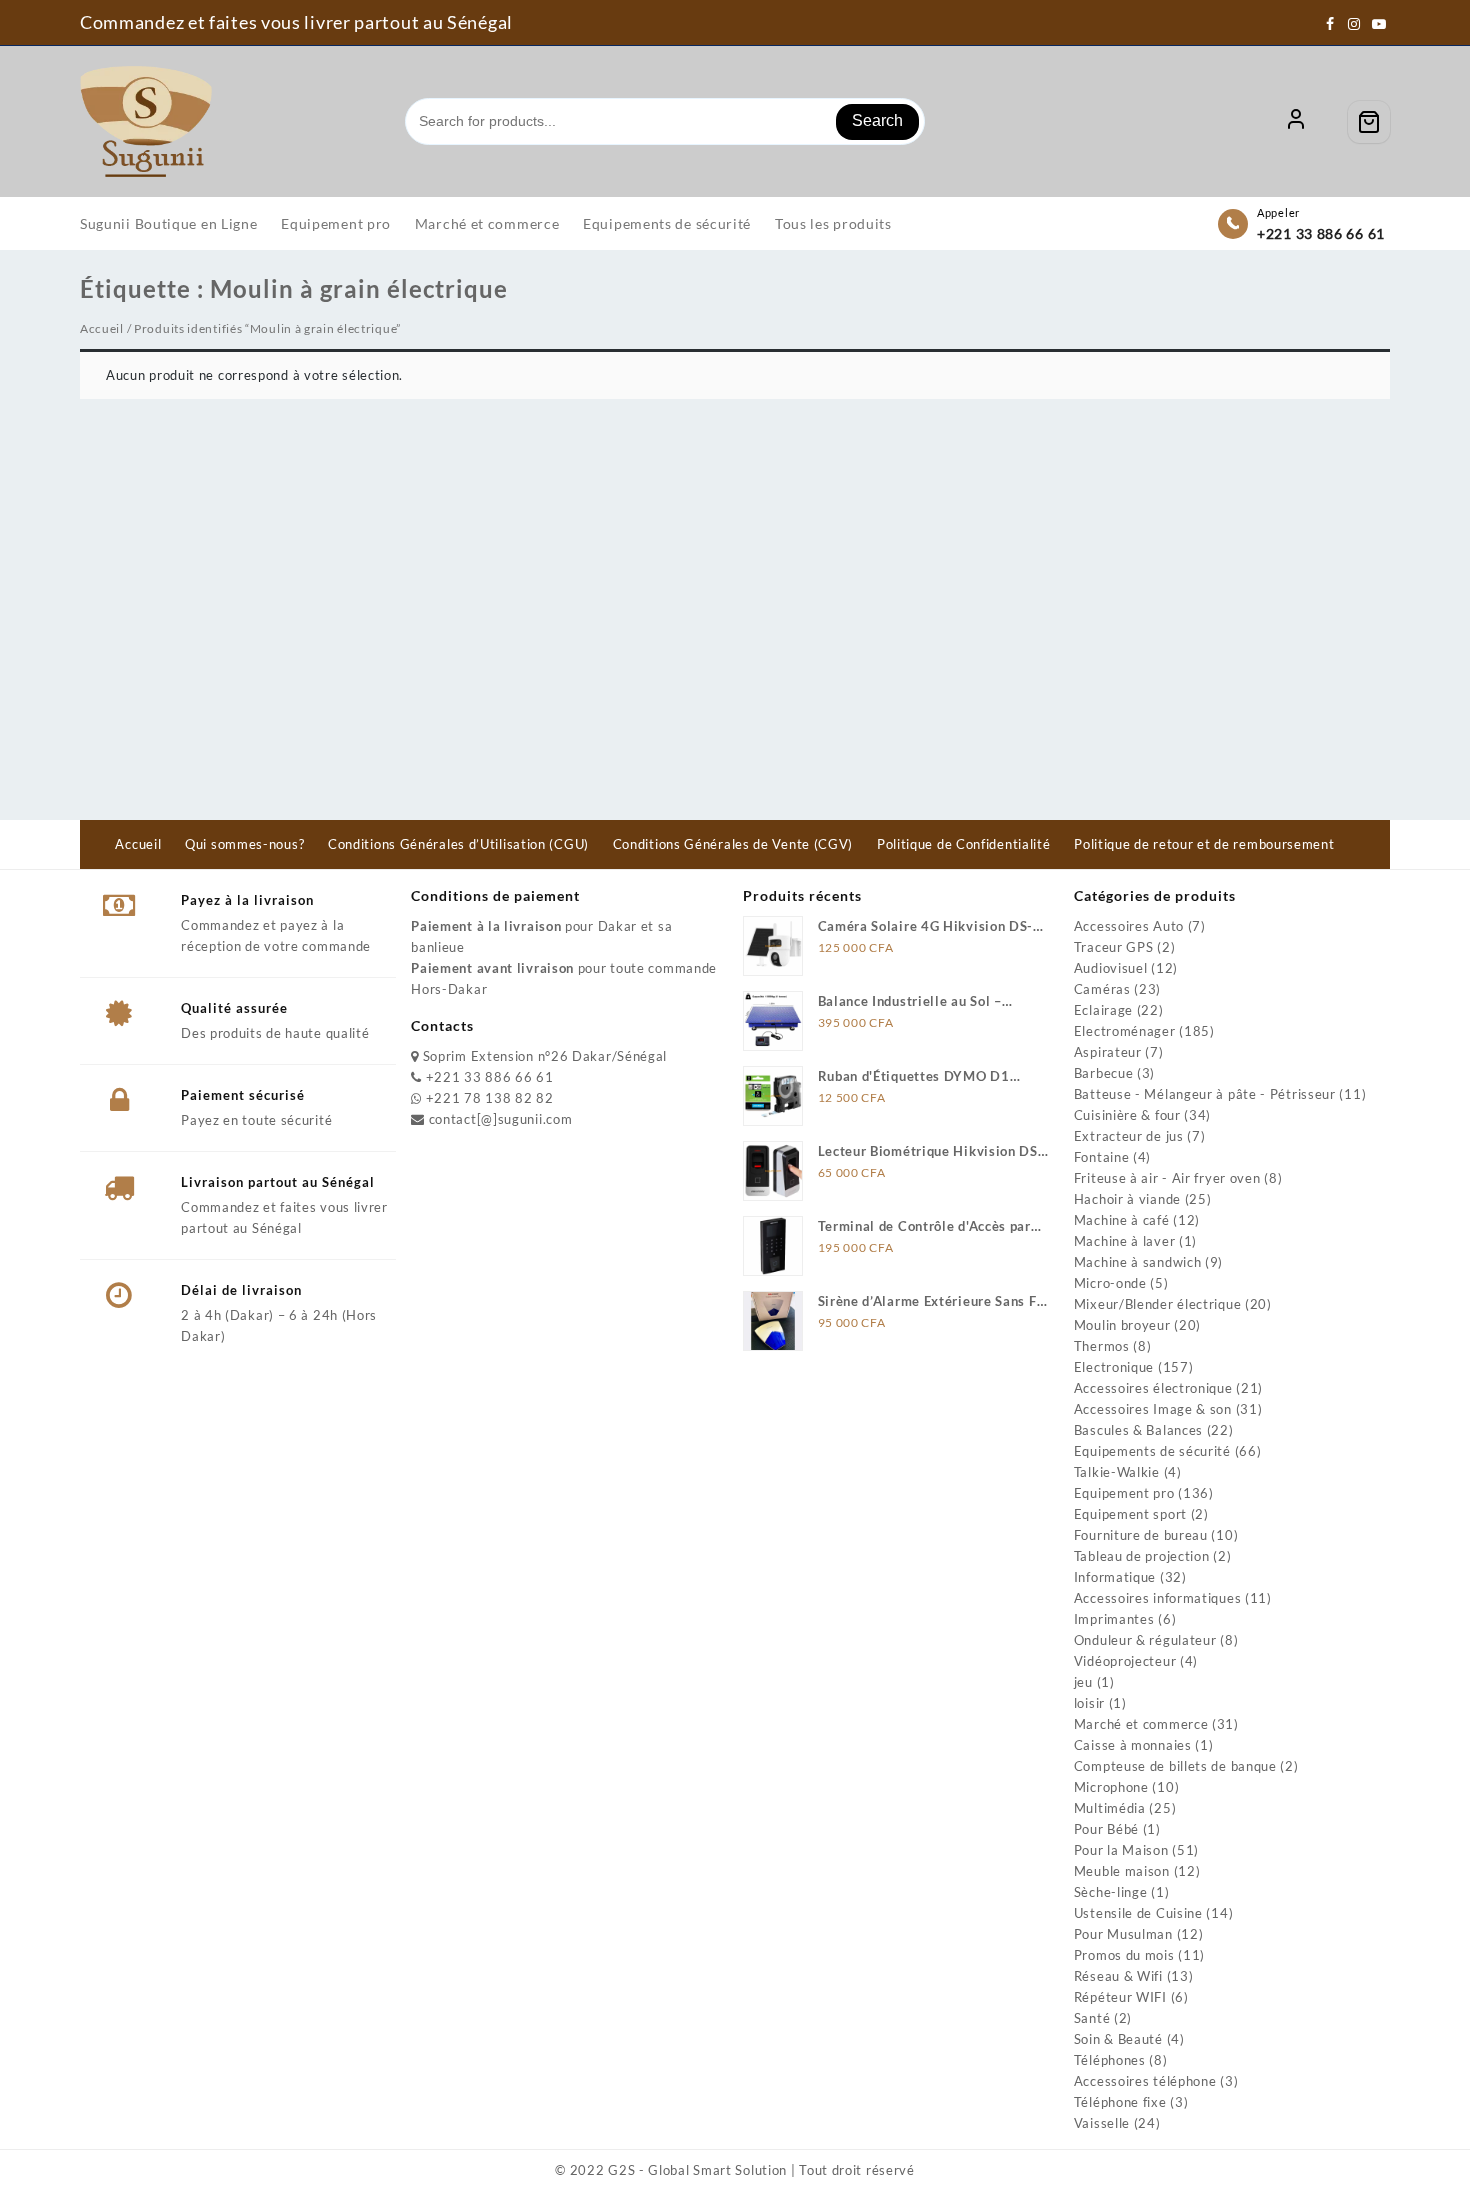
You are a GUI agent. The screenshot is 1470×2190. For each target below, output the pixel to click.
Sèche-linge (1111, 1892)
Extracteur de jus (1129, 1136)
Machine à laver (1125, 1241)
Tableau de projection (1142, 1556)
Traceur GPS (1114, 947)
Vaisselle (1102, 2123)
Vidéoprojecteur (1125, 1661)
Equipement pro (1124, 1493)
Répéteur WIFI (1120, 1997)
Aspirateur (1108, 1052)
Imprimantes (1114, 1619)
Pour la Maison (1121, 1850)
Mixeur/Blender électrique (1158, 1304)
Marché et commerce (1141, 1724)
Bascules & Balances (1138, 1430)
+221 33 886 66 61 (1321, 233)
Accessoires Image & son (1153, 1409)
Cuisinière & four (1127, 1115)
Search (877, 120)
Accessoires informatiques (1158, 1598)
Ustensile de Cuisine (1138, 1913)
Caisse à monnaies (1133, 1745)
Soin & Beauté (1118, 2039)
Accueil (102, 328)
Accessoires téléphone (1145, 2081)
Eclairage (1103, 1010)
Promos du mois (1124, 1955)
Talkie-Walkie (1117, 1472)
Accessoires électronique (1153, 1388)
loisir (1089, 1703)
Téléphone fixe (1120, 2102)
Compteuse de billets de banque (1175, 1766)
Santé (1092, 2018)
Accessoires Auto (1129, 926)
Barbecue (1104, 1073)
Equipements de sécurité (1152, 1451)
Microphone (1111, 1787)
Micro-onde (1110, 1283)
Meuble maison (1122, 1871)
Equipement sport (1130, 1514)
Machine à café (1122, 1220)
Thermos (1102, 1346)
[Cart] (1369, 122)
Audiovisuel (1111, 968)
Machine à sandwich (1138, 1262)
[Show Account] (1296, 122)
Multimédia (1110, 1808)
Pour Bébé (1106, 1829)
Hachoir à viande (1127, 1199)
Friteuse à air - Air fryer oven (1167, 1178)
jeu (1083, 1682)
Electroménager (1125, 1031)
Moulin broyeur (1122, 1325)
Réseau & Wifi (1118, 1976)
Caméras (1102, 989)
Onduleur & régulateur (1145, 1640)
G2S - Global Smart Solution (697, 2170)
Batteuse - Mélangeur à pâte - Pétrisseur (1205, 1094)
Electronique (1114, 1367)
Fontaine (1102, 1157)
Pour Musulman (1123, 1934)
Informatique (1115, 1577)
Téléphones (1110, 2060)
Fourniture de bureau (1141, 1535)
